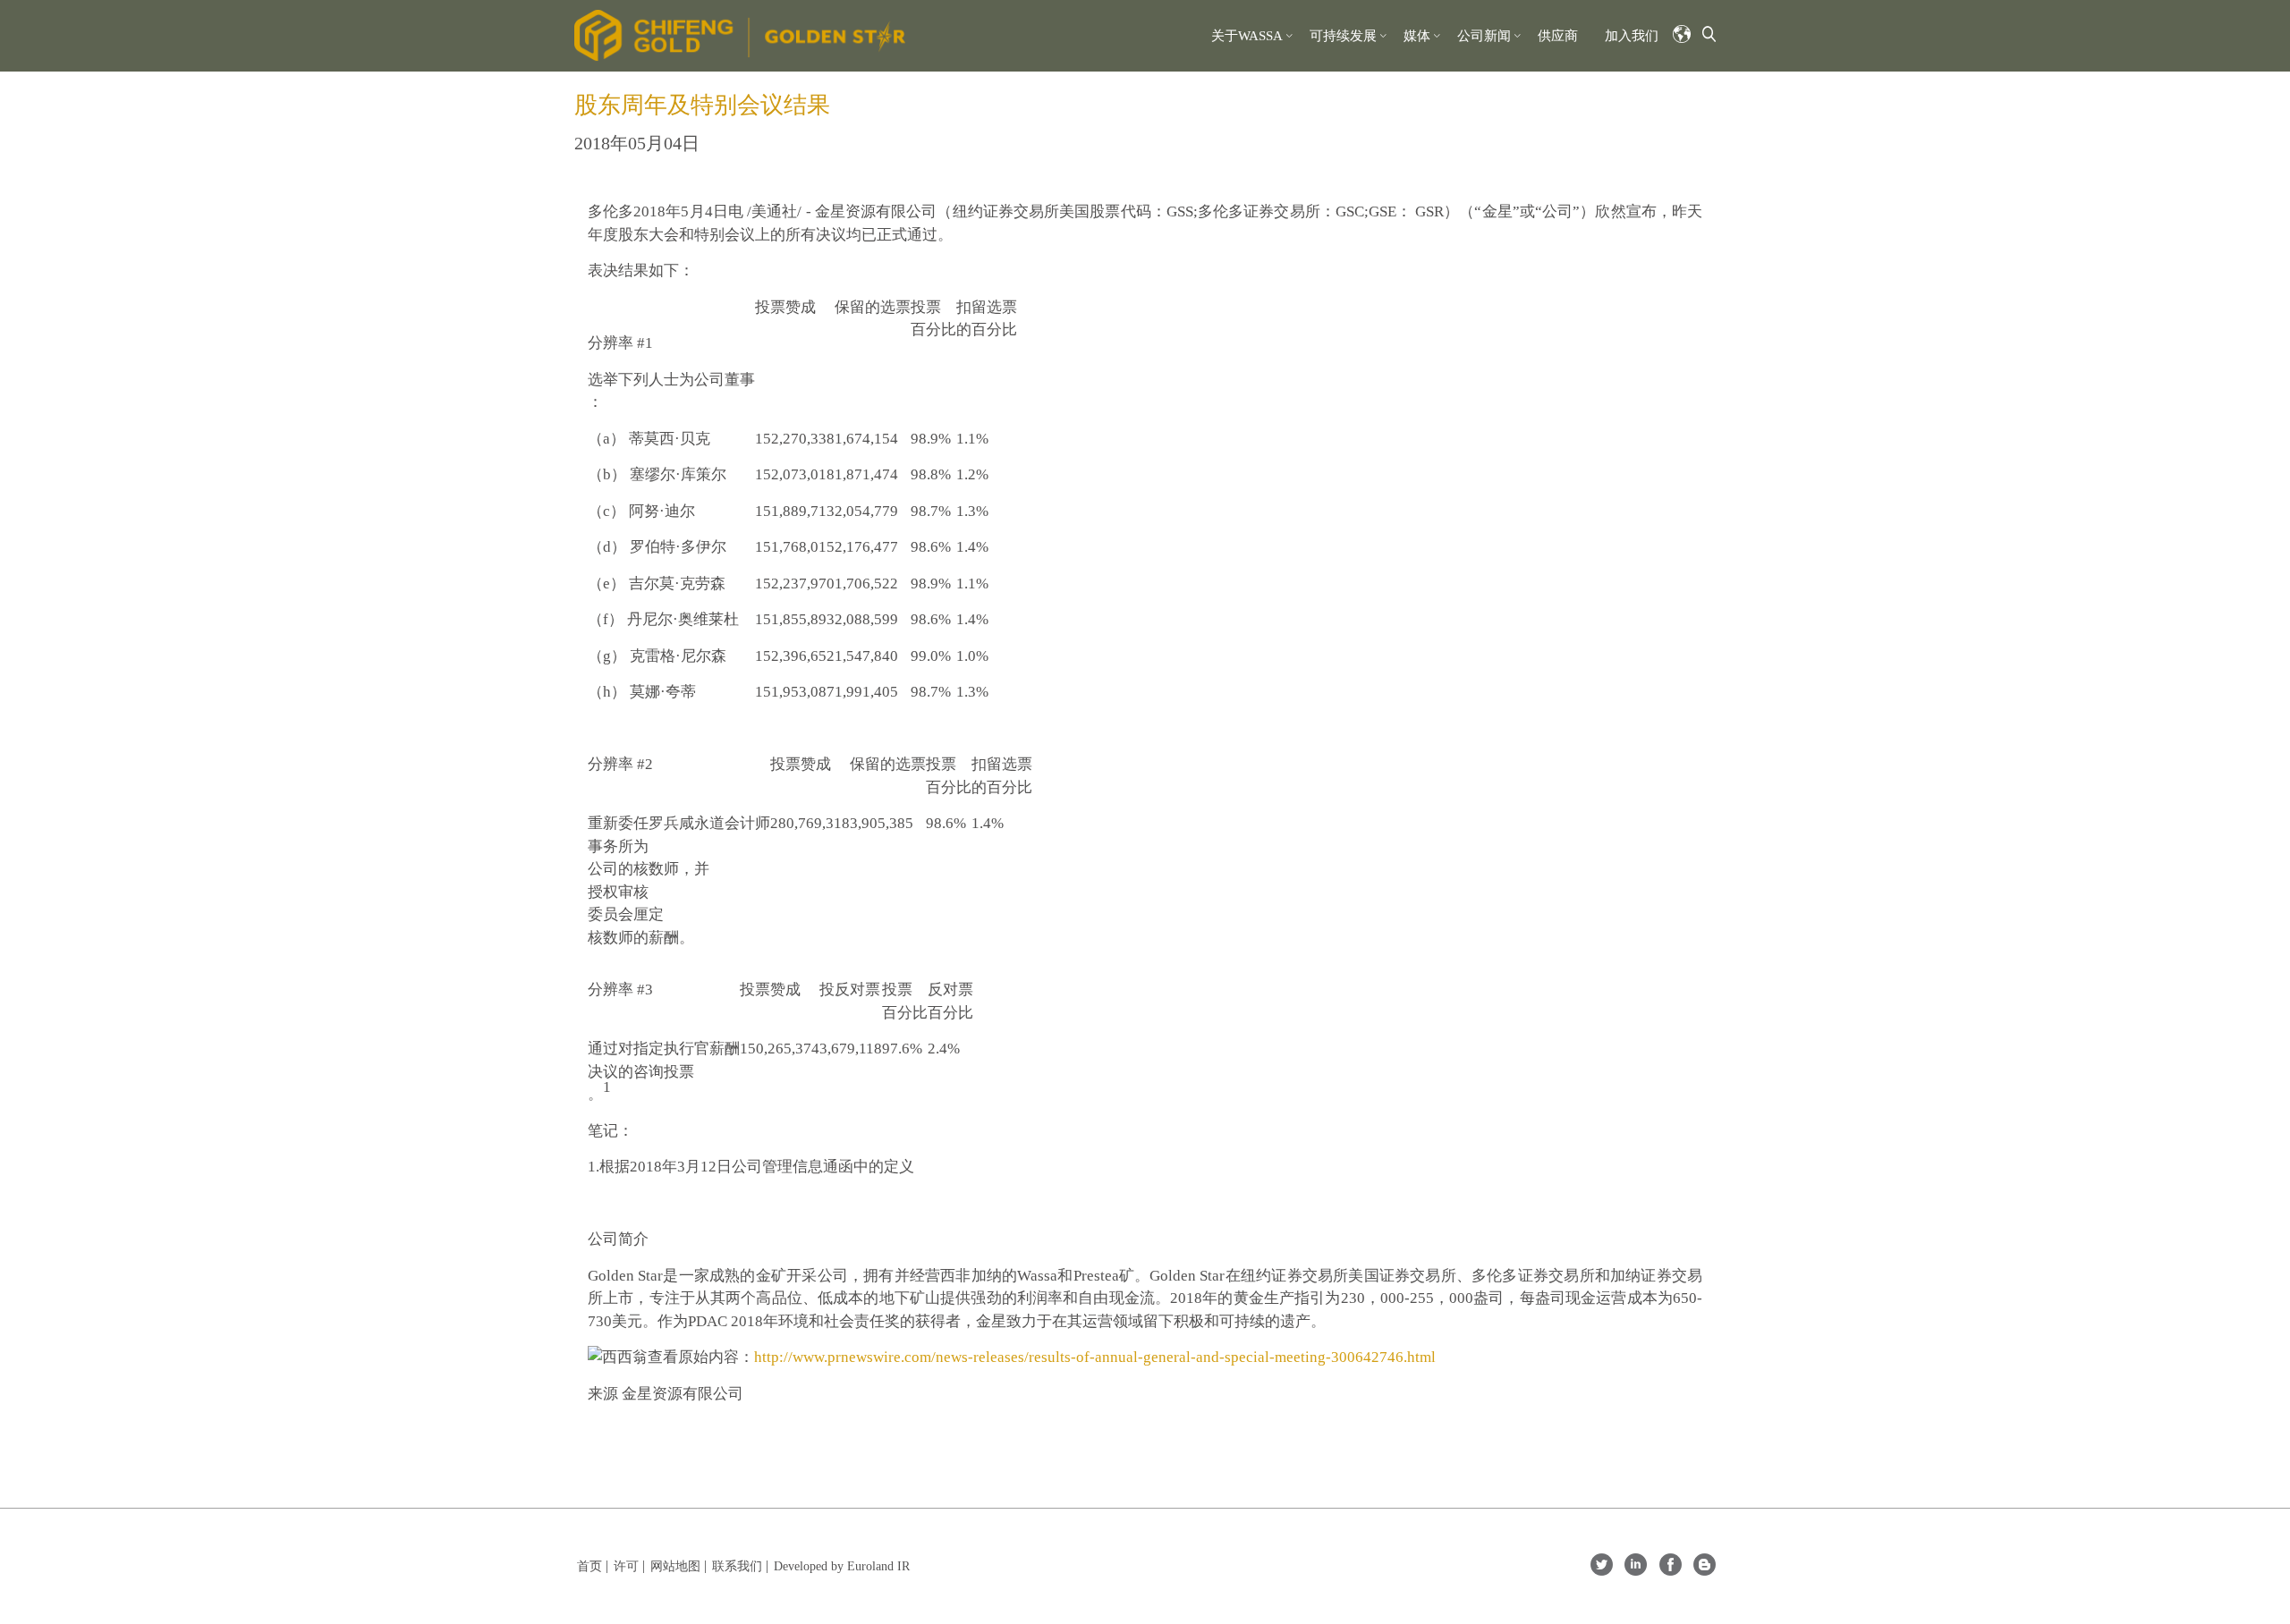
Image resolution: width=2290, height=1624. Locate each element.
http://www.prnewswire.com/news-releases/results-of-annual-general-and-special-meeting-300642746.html (1095, 1357)
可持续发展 (1343, 36)
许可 (626, 1566)
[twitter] (1602, 1571)
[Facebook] (1671, 1571)
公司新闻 (1484, 36)
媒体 (1417, 36)
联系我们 (737, 1566)
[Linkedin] (1636, 1571)
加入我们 (1632, 36)
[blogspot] (1705, 1571)
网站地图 (675, 1566)
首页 (589, 1566)
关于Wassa (1247, 36)
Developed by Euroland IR (842, 1566)
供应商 (1558, 36)
